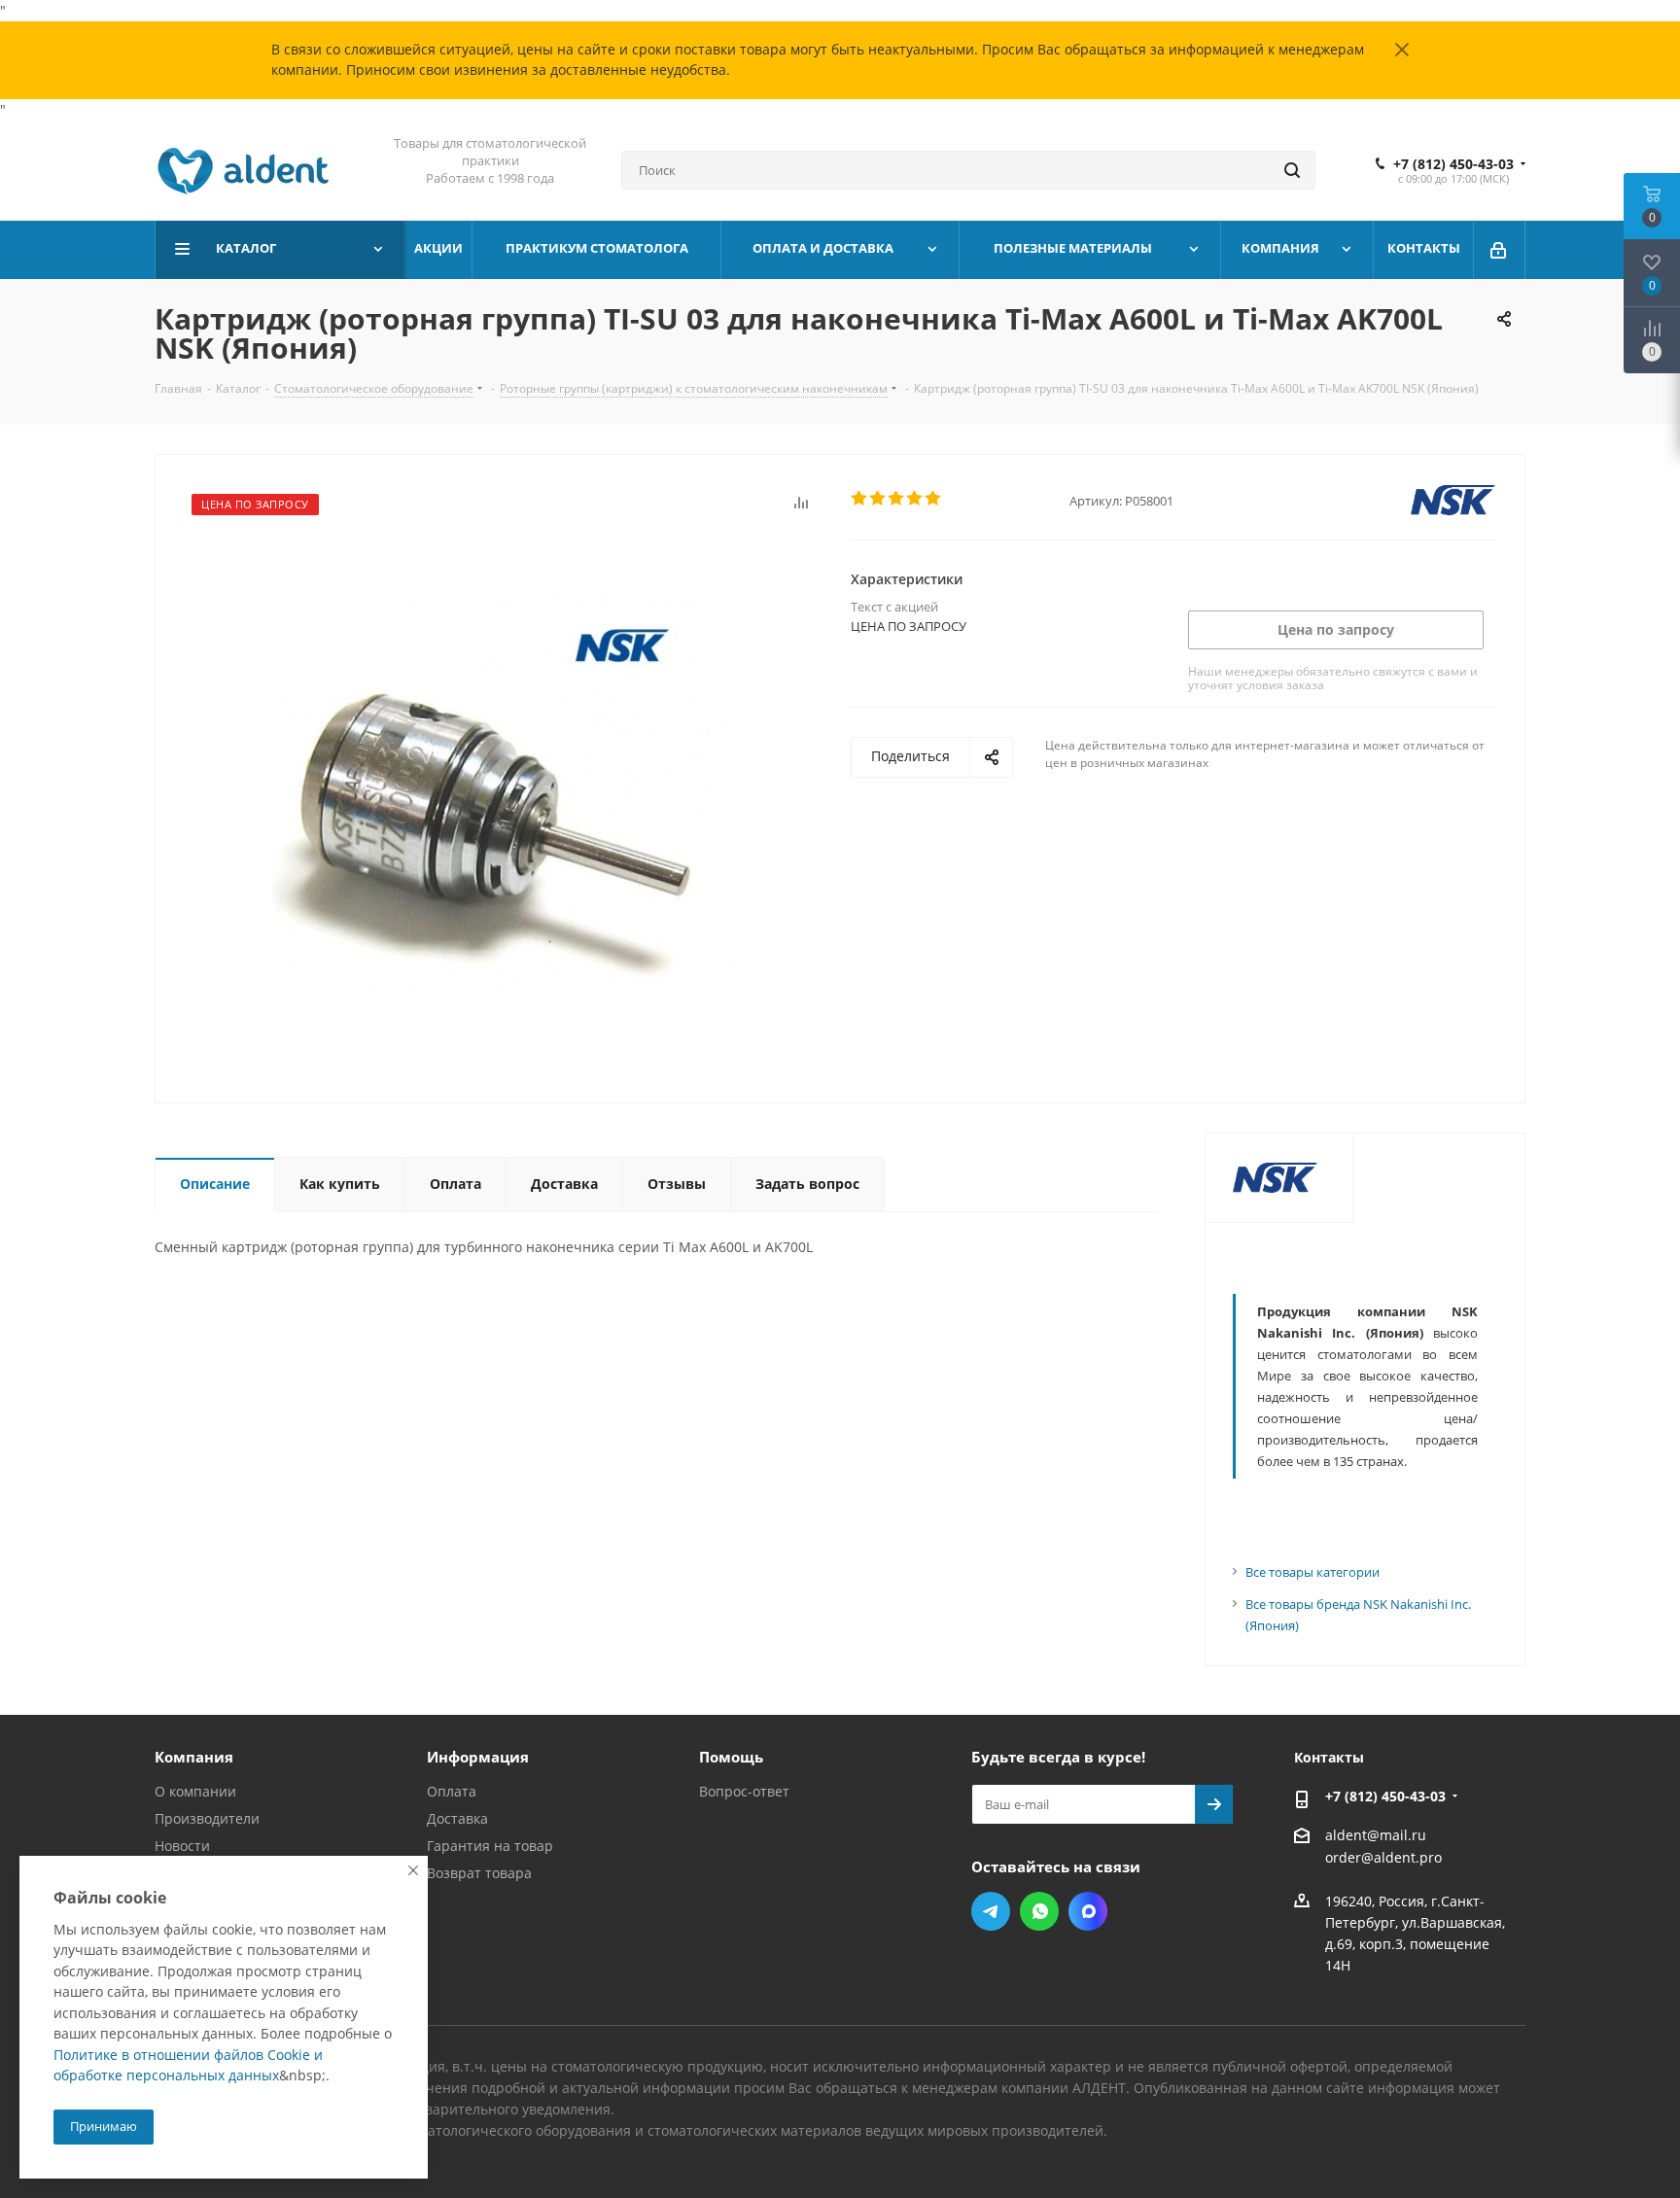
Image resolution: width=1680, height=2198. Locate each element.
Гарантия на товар (490, 1846)
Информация (478, 1757)
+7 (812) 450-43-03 (1453, 164)
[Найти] (1292, 170)
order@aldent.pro (1383, 1858)
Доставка (457, 1818)
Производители (207, 1818)
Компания (194, 1757)
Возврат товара (479, 1873)
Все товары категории (1312, 1572)
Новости (182, 1846)
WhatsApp (1039, 1911)
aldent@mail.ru (1376, 1835)
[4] (915, 499)
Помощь (731, 1757)
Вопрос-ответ (744, 1791)
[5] (934, 499)
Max (1088, 1911)
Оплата (452, 1791)
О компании (195, 1791)
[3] (897, 499)
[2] (878, 499)
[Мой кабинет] (1500, 250)
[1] (860, 499)
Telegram (991, 1911)
